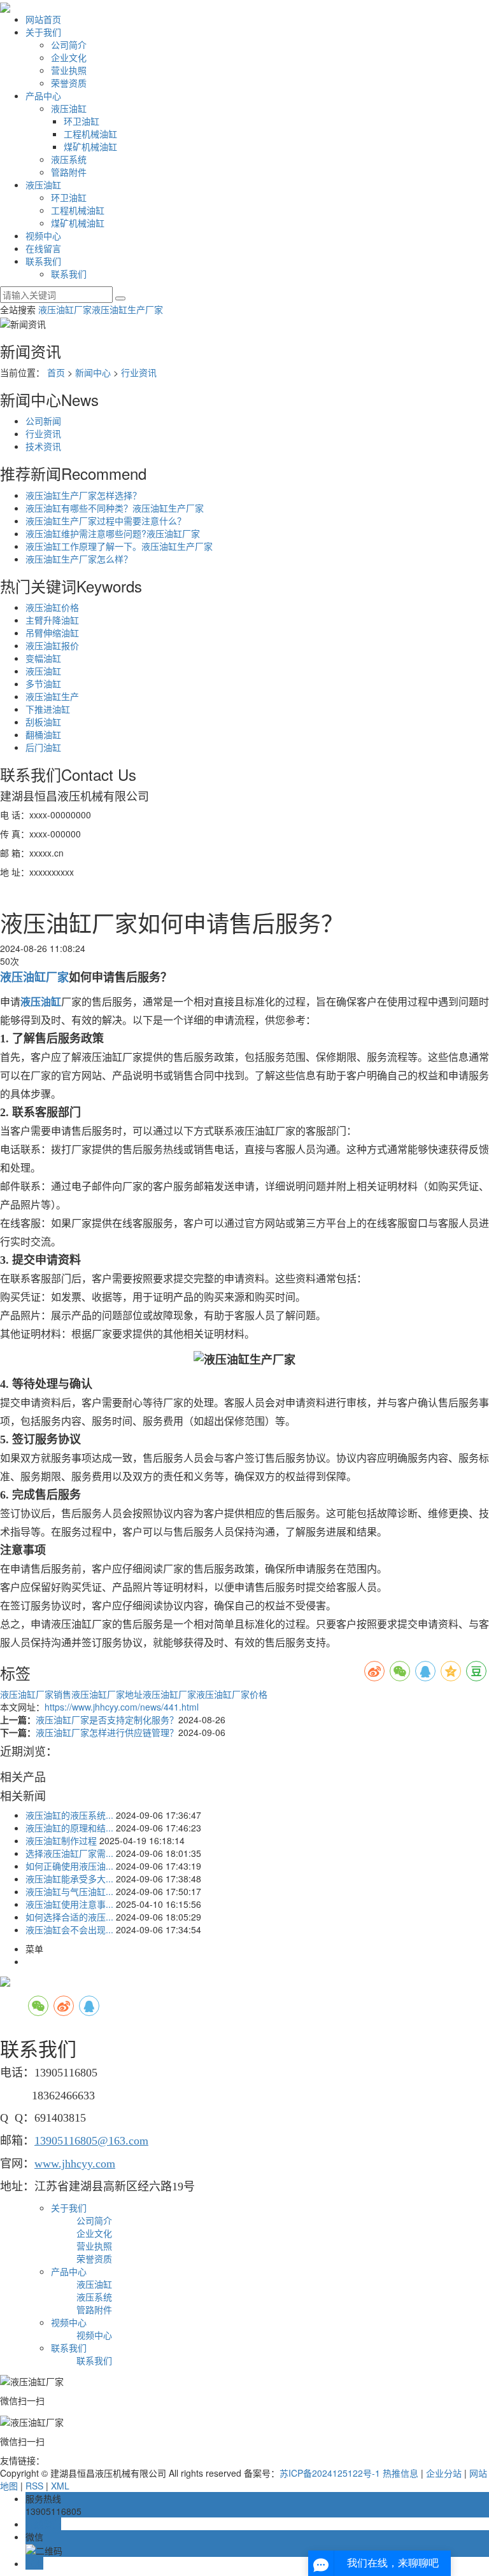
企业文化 (69, 57)
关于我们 (43, 32)
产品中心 (43, 95)
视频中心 (43, 235)
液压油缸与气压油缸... (69, 1891)
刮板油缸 (43, 722)
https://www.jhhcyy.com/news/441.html (122, 1707)
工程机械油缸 (90, 134)
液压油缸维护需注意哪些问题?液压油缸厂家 (113, 533)
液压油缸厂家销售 (36, 1694)
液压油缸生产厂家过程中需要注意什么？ (106, 521)
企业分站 (444, 2473)
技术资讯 (43, 446)
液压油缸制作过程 (61, 1840)
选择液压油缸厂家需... (69, 1853)
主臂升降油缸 (52, 620)
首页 (56, 372)
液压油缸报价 (52, 645)
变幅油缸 (43, 658)
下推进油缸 (48, 709)
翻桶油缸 (43, 734)
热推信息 (400, 2473)
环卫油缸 (81, 121)
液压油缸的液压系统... (69, 1815)
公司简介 (69, 45)
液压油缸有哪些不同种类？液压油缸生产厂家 (115, 508)
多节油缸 (43, 683)
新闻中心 (93, 372)
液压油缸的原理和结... (69, 1828)
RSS (34, 2486)
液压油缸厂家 (65, 309)
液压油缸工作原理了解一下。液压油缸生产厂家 (119, 546)
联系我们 (43, 261)
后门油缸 (43, 747)
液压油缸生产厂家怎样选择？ (83, 495)
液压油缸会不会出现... (69, 1929)
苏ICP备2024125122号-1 (330, 2473)
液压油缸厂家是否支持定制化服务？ (107, 1719)
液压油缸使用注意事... (69, 1904)
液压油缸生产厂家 (127, 309)
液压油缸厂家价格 (232, 1694)
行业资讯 (139, 372)
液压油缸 (69, 108)
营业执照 (69, 70)
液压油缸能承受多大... (69, 1879)
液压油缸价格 (52, 607)
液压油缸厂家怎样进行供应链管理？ (107, 1732)
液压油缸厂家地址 (107, 1694)
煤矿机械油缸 (90, 146)
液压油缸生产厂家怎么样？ (79, 559)
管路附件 (69, 172)
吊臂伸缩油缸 (52, 633)
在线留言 (43, 248)
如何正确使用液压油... (69, 1866)
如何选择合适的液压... (69, 1917)
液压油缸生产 (52, 696)
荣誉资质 (69, 83)
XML (60, 2486)
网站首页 (43, 19)
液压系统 (69, 159)
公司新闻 (43, 421)
